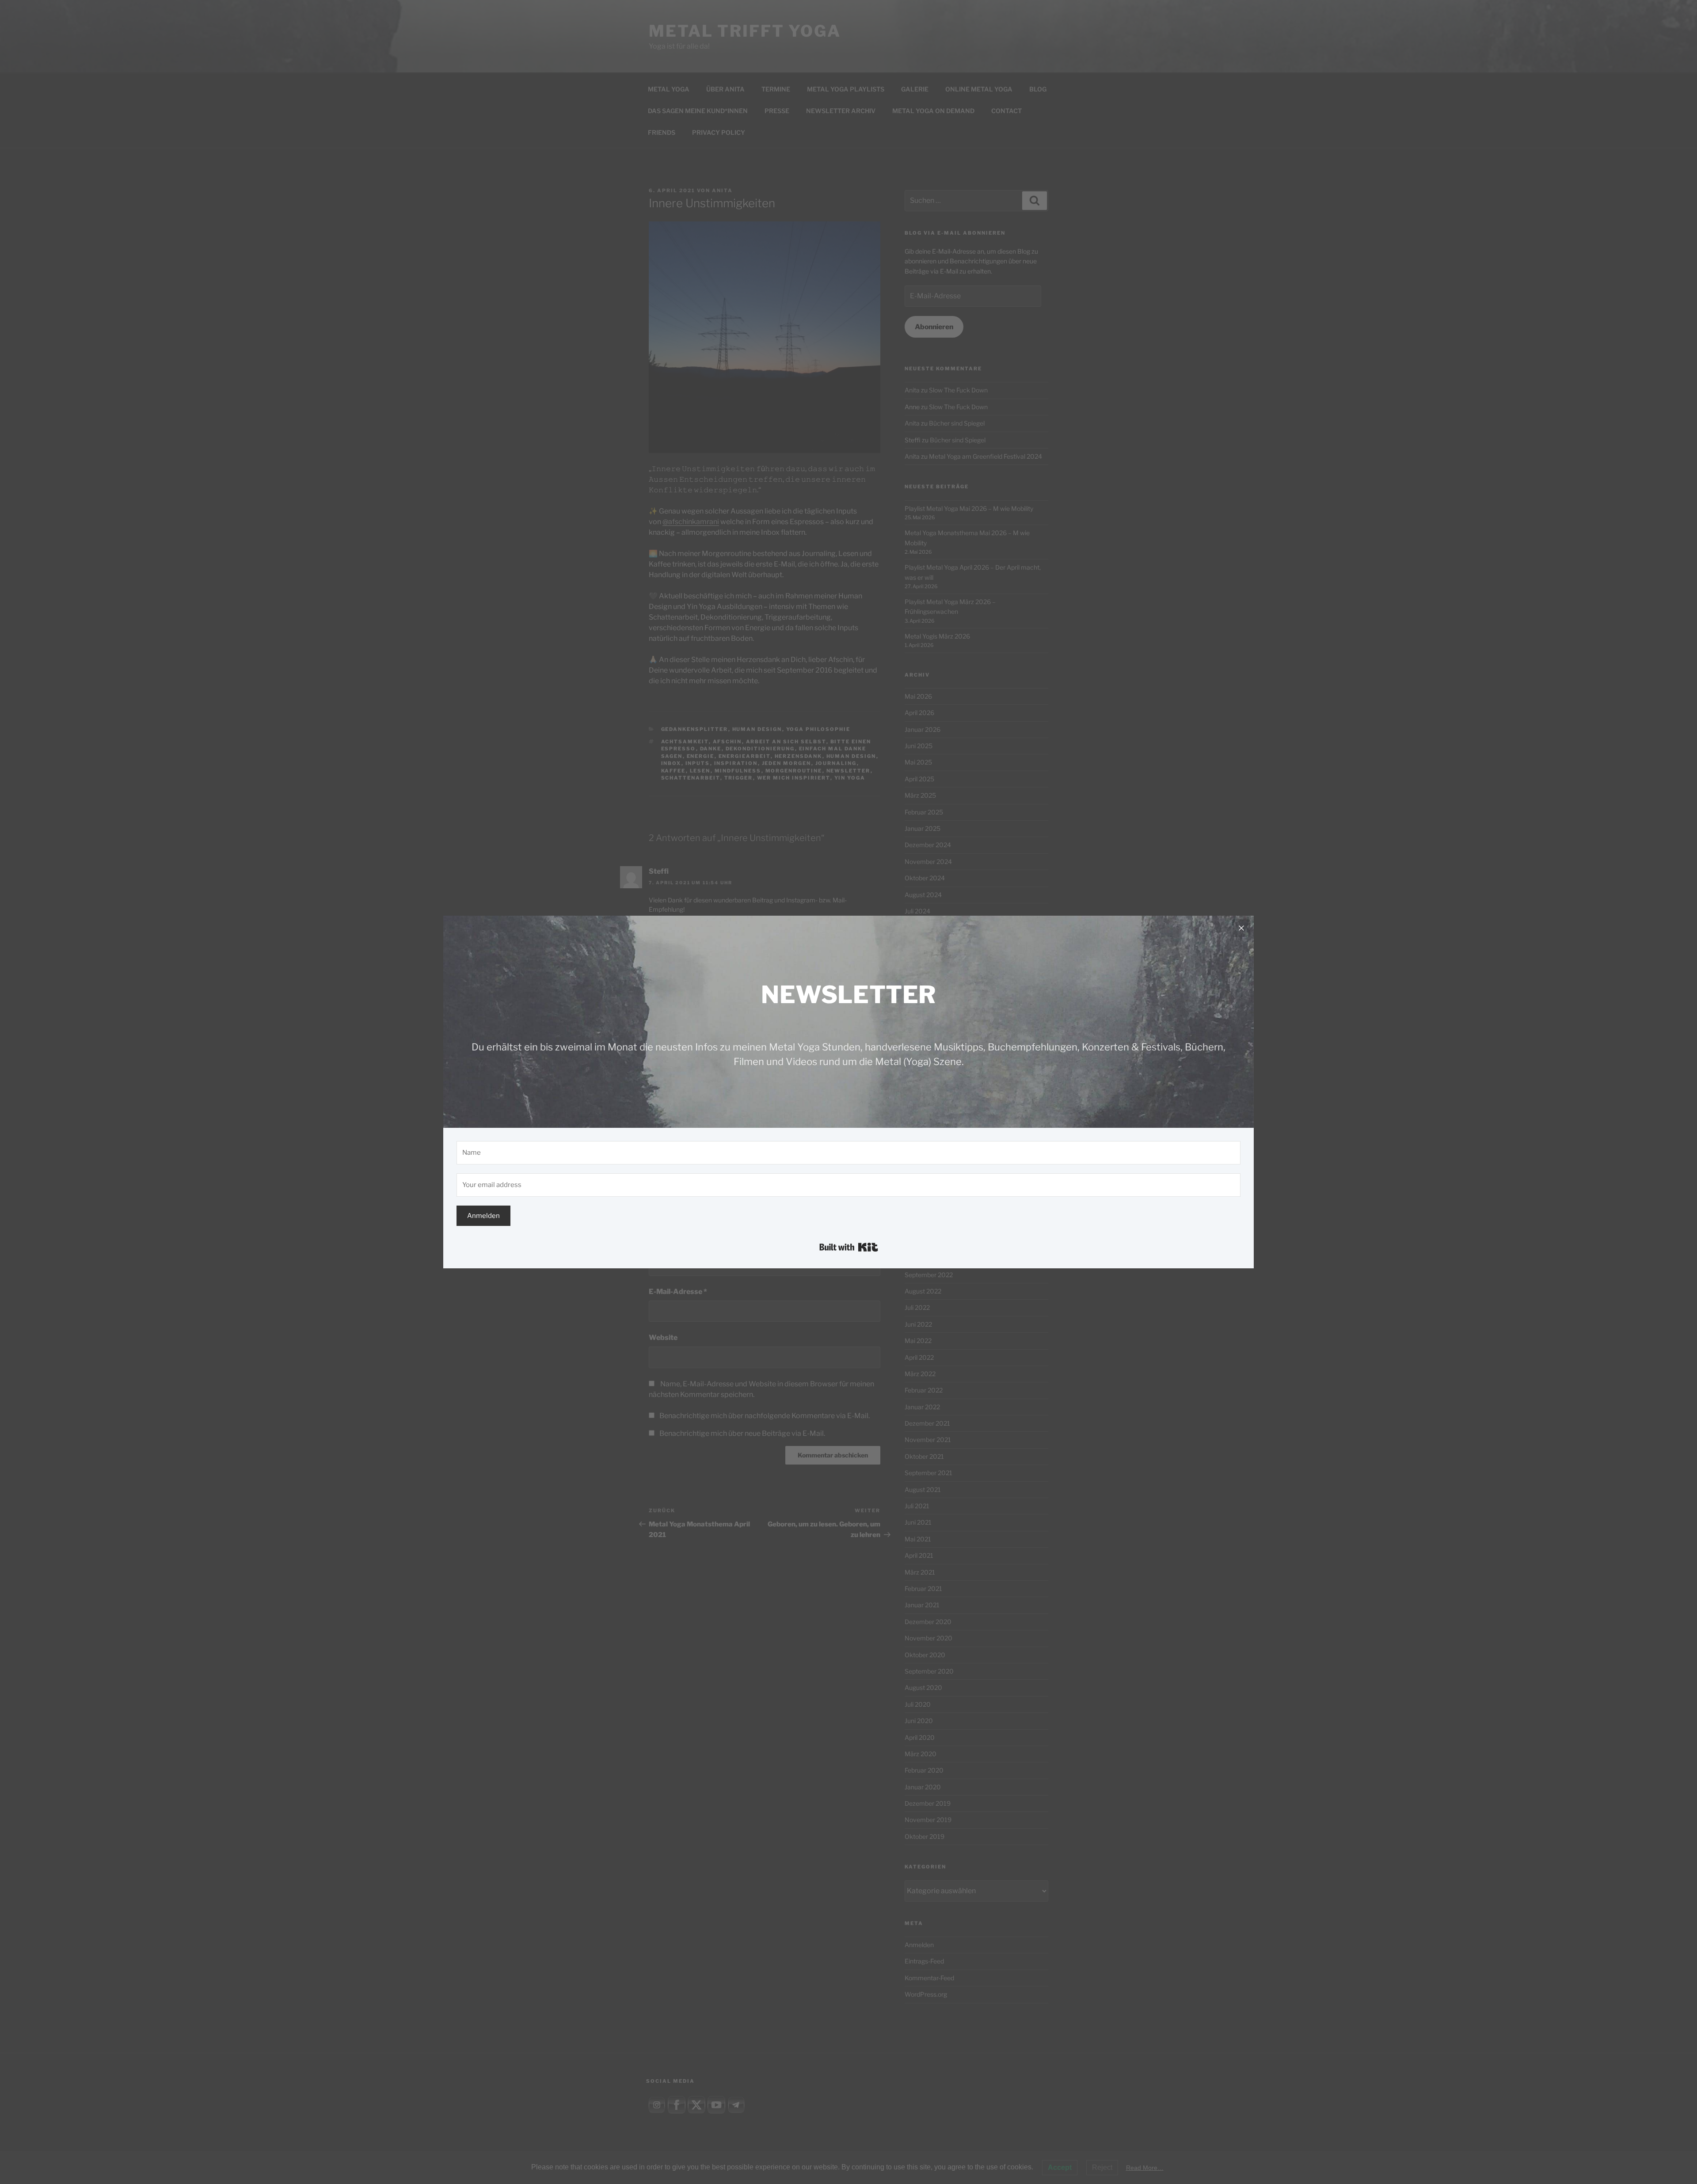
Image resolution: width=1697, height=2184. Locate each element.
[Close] (1241, 928)
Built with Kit (849, 1247)
